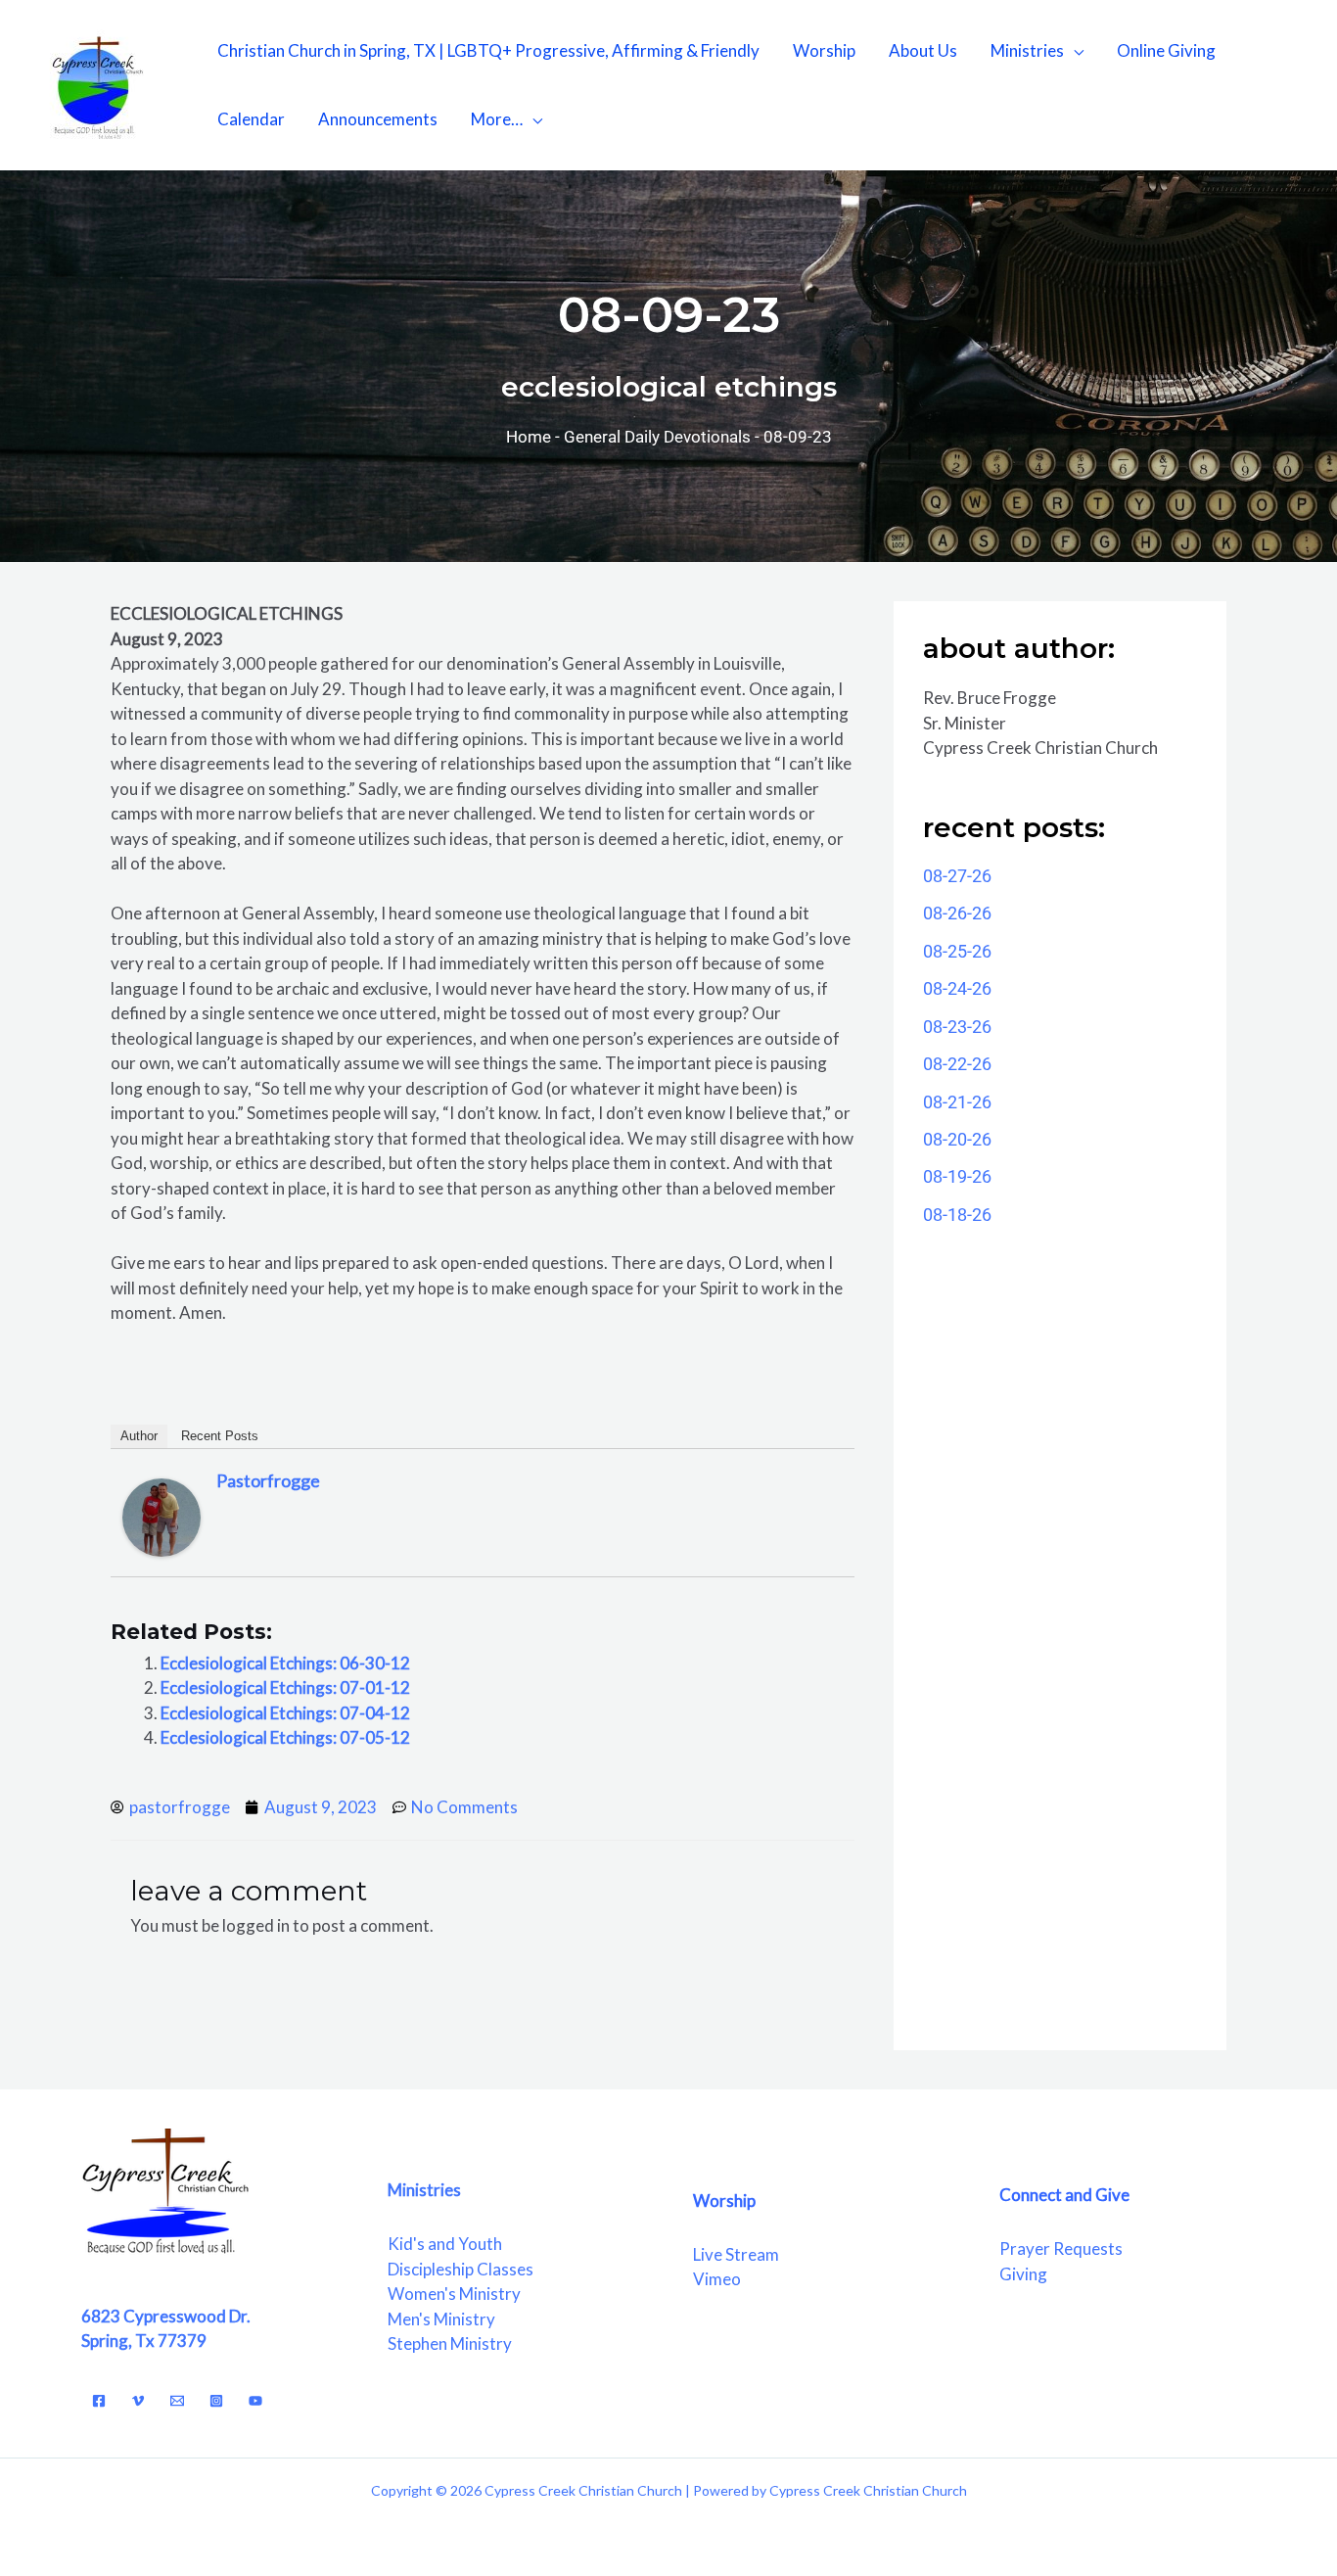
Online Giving (1166, 50)
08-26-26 (957, 913)
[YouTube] (255, 2401)
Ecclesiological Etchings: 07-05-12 (285, 1737)
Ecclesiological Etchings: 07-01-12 (285, 1687)
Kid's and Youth (445, 2244)
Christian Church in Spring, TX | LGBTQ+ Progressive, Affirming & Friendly (488, 50)
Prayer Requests (1061, 2248)
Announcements (378, 119)
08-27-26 (957, 876)
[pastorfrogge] (161, 1516)
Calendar (251, 119)
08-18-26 (957, 1215)
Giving (1023, 2274)
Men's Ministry (441, 2319)
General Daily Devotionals (657, 437)
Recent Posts (220, 1436)
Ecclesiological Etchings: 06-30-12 (285, 1663)
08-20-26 (957, 1139)
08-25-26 (957, 951)
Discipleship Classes (461, 2269)
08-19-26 (957, 1176)
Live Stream (736, 2254)
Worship (824, 50)
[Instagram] (216, 2401)
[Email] (177, 2401)
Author (139, 1436)
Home (529, 437)
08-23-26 (957, 1027)
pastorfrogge (268, 1480)
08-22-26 (957, 1064)
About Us (923, 50)
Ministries (1027, 50)
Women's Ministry (454, 2294)
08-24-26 (957, 988)
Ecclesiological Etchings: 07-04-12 (285, 1713)
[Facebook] (99, 2401)
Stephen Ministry (450, 2343)
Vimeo (717, 2279)
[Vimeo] (138, 2401)
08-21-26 (957, 1102)
